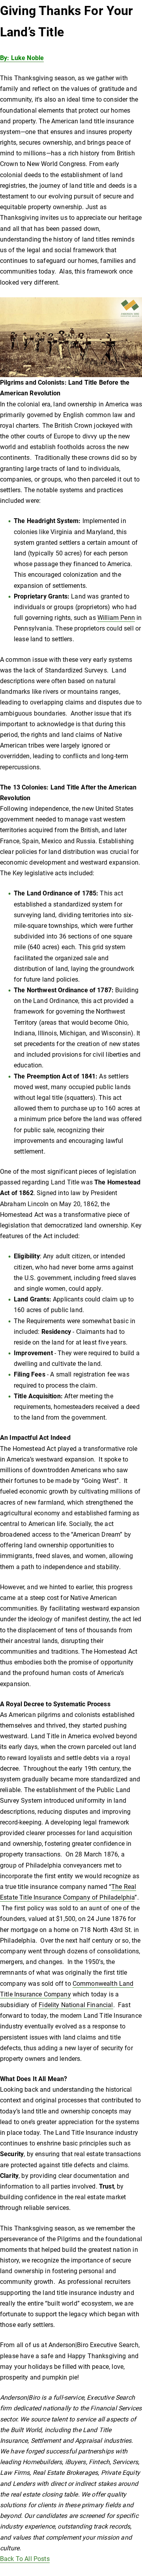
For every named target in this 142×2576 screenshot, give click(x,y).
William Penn (116, 618)
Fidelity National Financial (76, 2005)
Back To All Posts (25, 2559)
